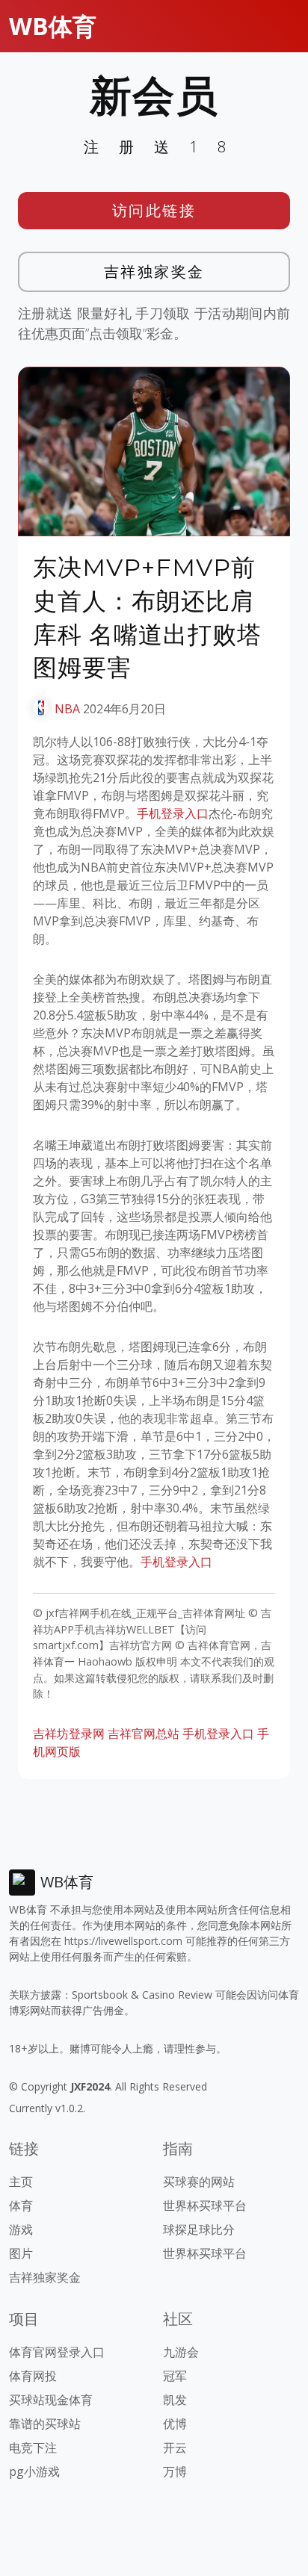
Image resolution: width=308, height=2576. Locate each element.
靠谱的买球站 (45, 2424)
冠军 (175, 2376)
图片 (21, 2253)
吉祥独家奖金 (154, 271)
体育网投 (33, 2376)
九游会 (181, 2352)
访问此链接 (154, 210)
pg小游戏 (34, 2471)
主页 (21, 2182)
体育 (21, 2206)
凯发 (175, 2400)
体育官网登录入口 (57, 2352)
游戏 (21, 2229)
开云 (175, 2448)
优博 (175, 2424)
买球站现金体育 (51, 2400)
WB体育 (53, 26)
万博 (175, 2471)
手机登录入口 (173, 813)
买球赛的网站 (199, 2182)
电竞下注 (33, 2448)
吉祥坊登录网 (69, 1734)
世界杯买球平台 (205, 2206)
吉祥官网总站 (144, 1734)
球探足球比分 (199, 2229)
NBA (67, 709)
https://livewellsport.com (123, 1941)
